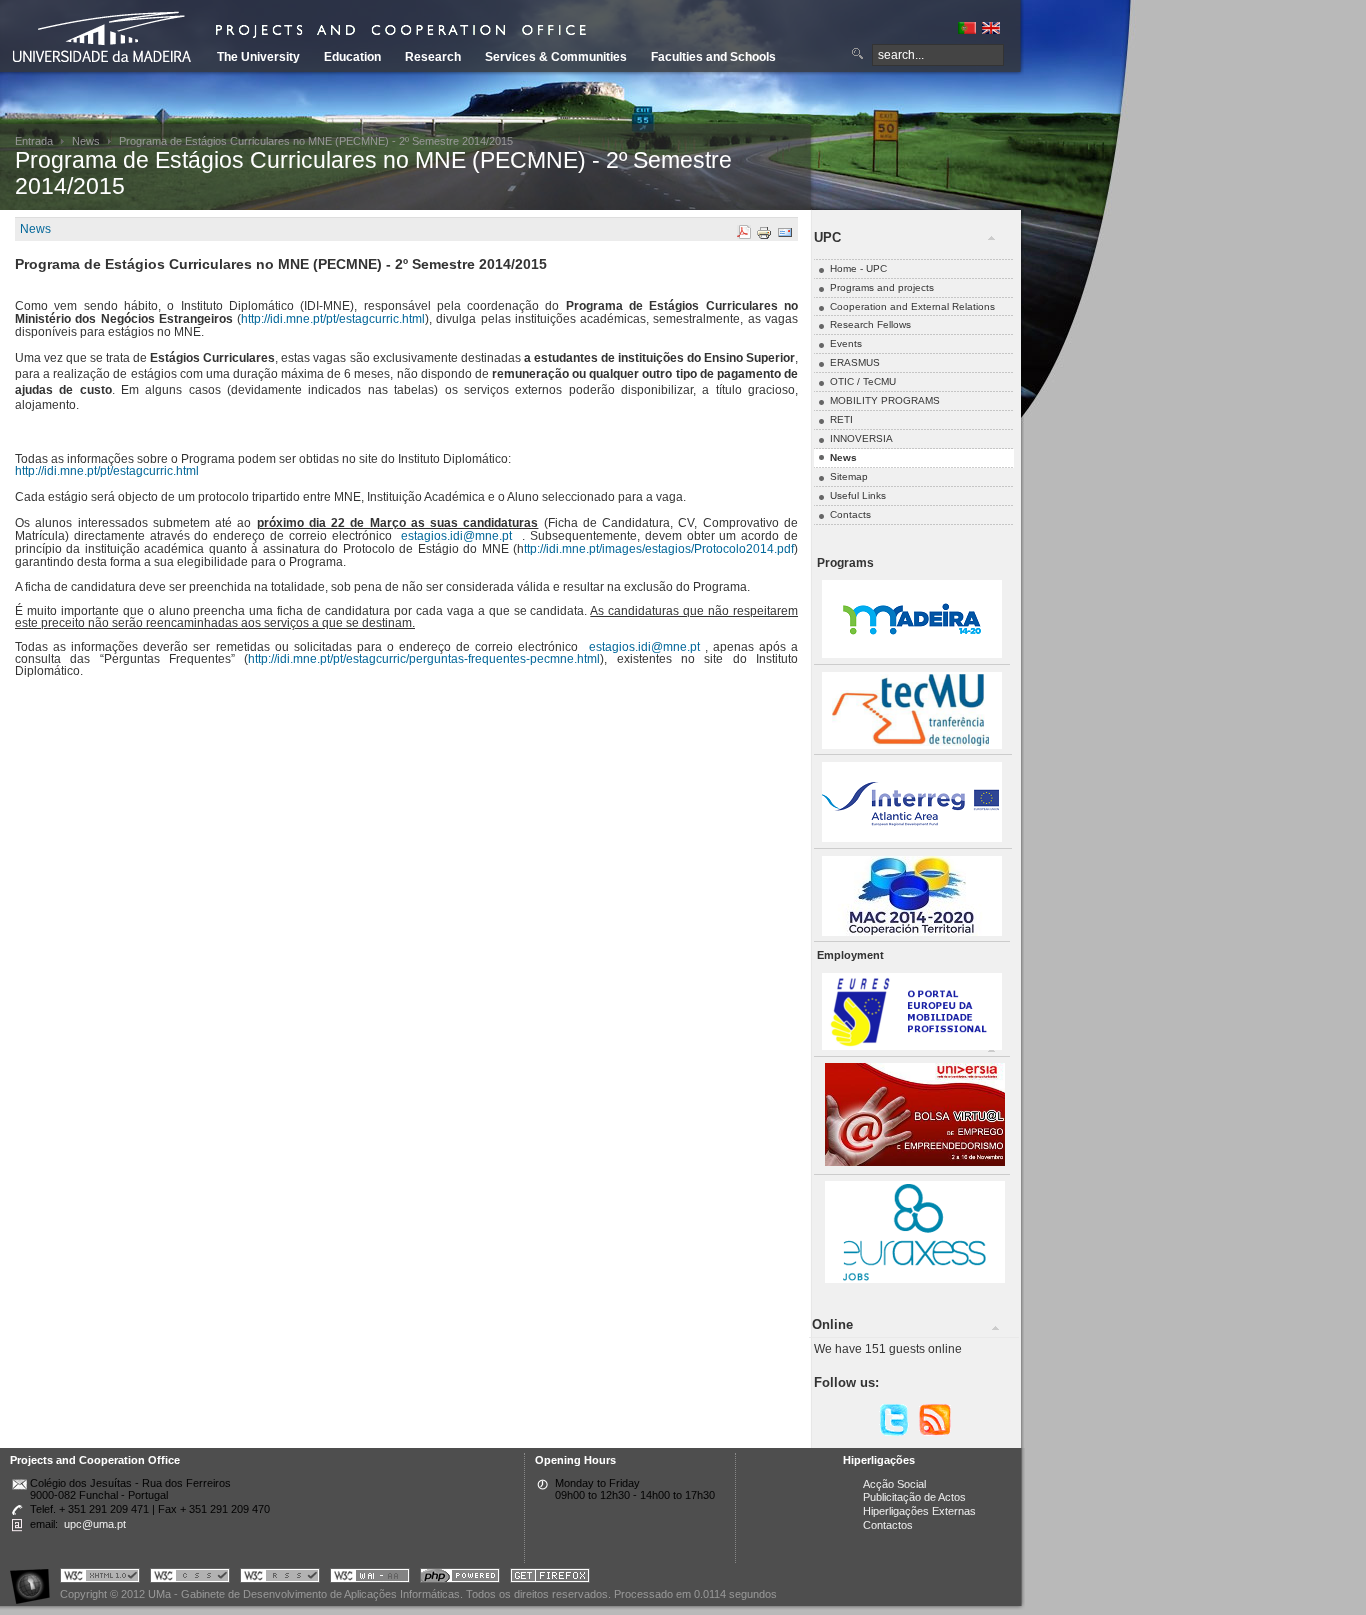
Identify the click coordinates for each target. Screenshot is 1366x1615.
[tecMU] (912, 745)
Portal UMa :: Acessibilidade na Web (35, 1578)
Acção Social (894, 1484)
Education (352, 57)
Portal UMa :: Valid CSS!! (190, 1578)
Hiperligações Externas (919, 1511)
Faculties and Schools (713, 57)
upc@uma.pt (95, 1524)
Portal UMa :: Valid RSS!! (280, 1578)
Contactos (888, 1525)
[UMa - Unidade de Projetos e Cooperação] (109, 40)
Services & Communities (556, 57)
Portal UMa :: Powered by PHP (460, 1578)
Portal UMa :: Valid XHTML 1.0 (100, 1578)
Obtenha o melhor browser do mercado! (550, 1578)
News (86, 141)
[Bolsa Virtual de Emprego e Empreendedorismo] (915, 1162)
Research (433, 57)
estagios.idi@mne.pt (456, 535)
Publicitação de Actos (914, 1497)
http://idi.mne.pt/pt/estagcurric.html (333, 318)
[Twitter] (894, 1432)
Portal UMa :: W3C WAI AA (370, 1578)
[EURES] (912, 1046)
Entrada (34, 141)
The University (258, 57)
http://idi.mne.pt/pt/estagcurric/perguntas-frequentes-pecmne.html (424, 659)
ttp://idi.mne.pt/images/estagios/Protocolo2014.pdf (659, 548)
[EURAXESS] (915, 1279)
